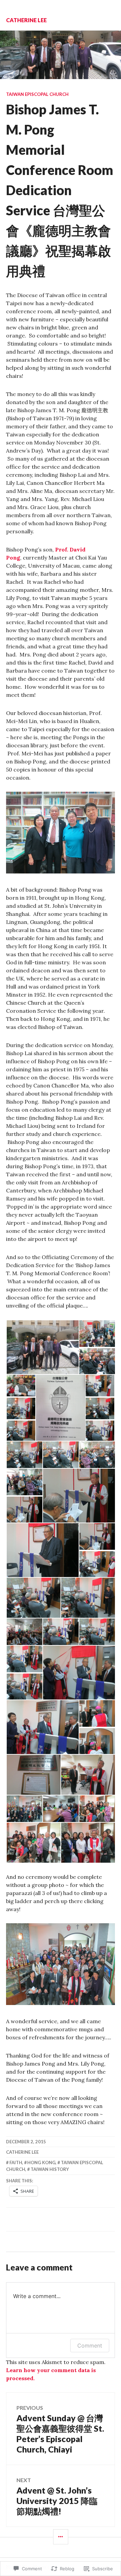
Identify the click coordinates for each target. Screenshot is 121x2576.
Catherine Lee (26, 20)
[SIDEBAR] (61, 2537)
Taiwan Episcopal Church (37, 94)
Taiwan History (50, 2169)
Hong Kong (41, 2162)
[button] (42, 1347)
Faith (16, 2162)
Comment (90, 2346)
